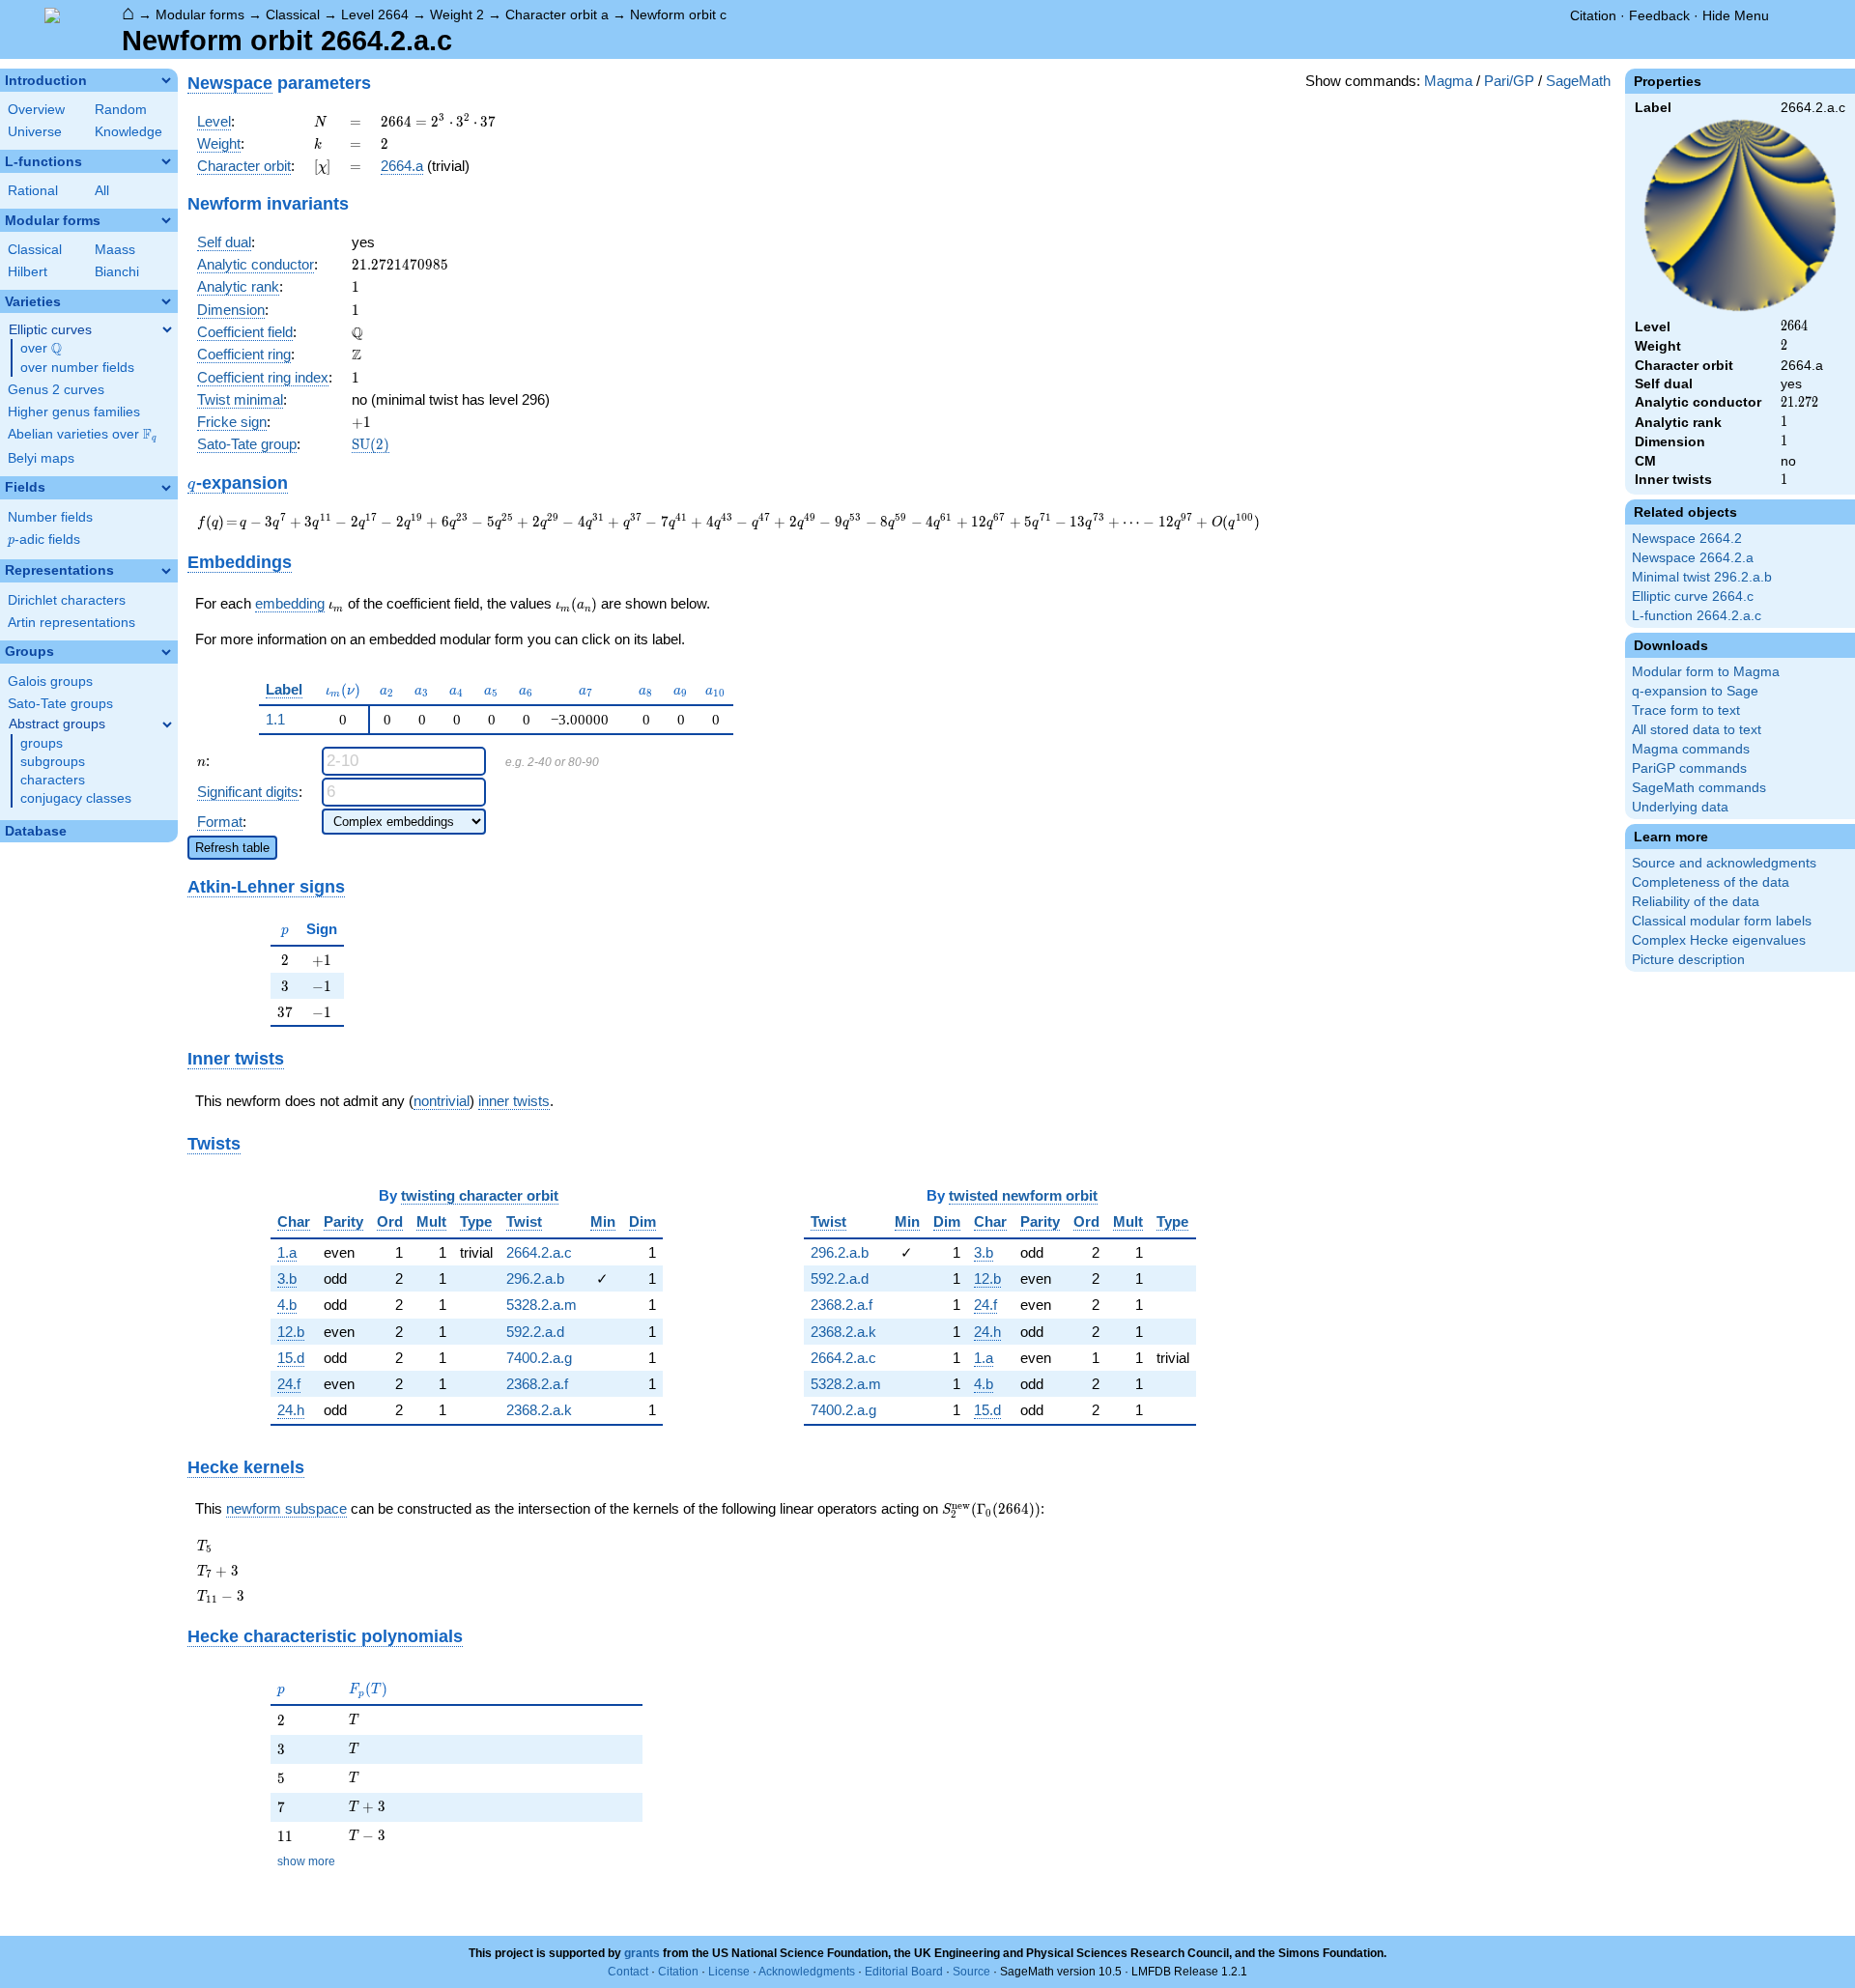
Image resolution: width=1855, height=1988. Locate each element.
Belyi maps (41, 458)
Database (36, 831)
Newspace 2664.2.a (1693, 558)
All (102, 191)
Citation (1593, 15)
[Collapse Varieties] (166, 301)
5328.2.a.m (542, 1305)
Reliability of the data (1696, 902)
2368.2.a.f (537, 1384)
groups (42, 743)
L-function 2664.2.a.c (1697, 616)
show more (306, 1861)
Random (121, 110)
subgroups (53, 762)
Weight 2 (457, 14)
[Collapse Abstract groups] (167, 724)
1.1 (275, 719)
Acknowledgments (807, 1972)
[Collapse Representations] (166, 571)
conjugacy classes (76, 798)
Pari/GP (1509, 81)
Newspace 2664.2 (1687, 539)
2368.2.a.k (539, 1410)
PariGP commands (1689, 768)
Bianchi (117, 272)
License (729, 1972)
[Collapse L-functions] (166, 161)
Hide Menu (1736, 15)
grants (642, 1953)
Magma (1448, 81)
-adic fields (44, 540)
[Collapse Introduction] (166, 80)
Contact (628, 1972)
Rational (33, 191)
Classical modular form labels (1722, 921)
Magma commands (1691, 749)
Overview (36, 110)
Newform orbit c (678, 14)
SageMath (1578, 81)
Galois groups (50, 682)
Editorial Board (904, 1972)
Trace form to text (1686, 710)
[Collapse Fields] (166, 488)
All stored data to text (1697, 730)
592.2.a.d (535, 1332)
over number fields (77, 368)
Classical (293, 14)
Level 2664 (375, 14)
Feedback (1659, 15)
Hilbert (28, 272)
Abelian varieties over (82, 435)
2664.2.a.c (539, 1252)
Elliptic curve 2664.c (1693, 596)
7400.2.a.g (539, 1358)
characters (53, 780)
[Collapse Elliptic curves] (167, 329)
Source (971, 1972)
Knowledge (128, 132)
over (41, 349)
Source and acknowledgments (1724, 863)
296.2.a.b (535, 1278)
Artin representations (71, 623)
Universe (35, 132)
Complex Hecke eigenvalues (1719, 940)
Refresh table (232, 848)
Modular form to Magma (1706, 672)
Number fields (50, 517)
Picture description (1688, 960)
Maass (115, 250)
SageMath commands (1699, 788)
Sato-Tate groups (60, 704)
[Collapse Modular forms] (166, 220)
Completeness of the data (1711, 882)
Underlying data (1680, 807)
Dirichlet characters (67, 600)
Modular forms (200, 14)
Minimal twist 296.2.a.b (1702, 577)
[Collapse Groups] (166, 652)
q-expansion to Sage (1695, 691)
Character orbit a (557, 14)
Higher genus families (74, 412)
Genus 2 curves (56, 390)
